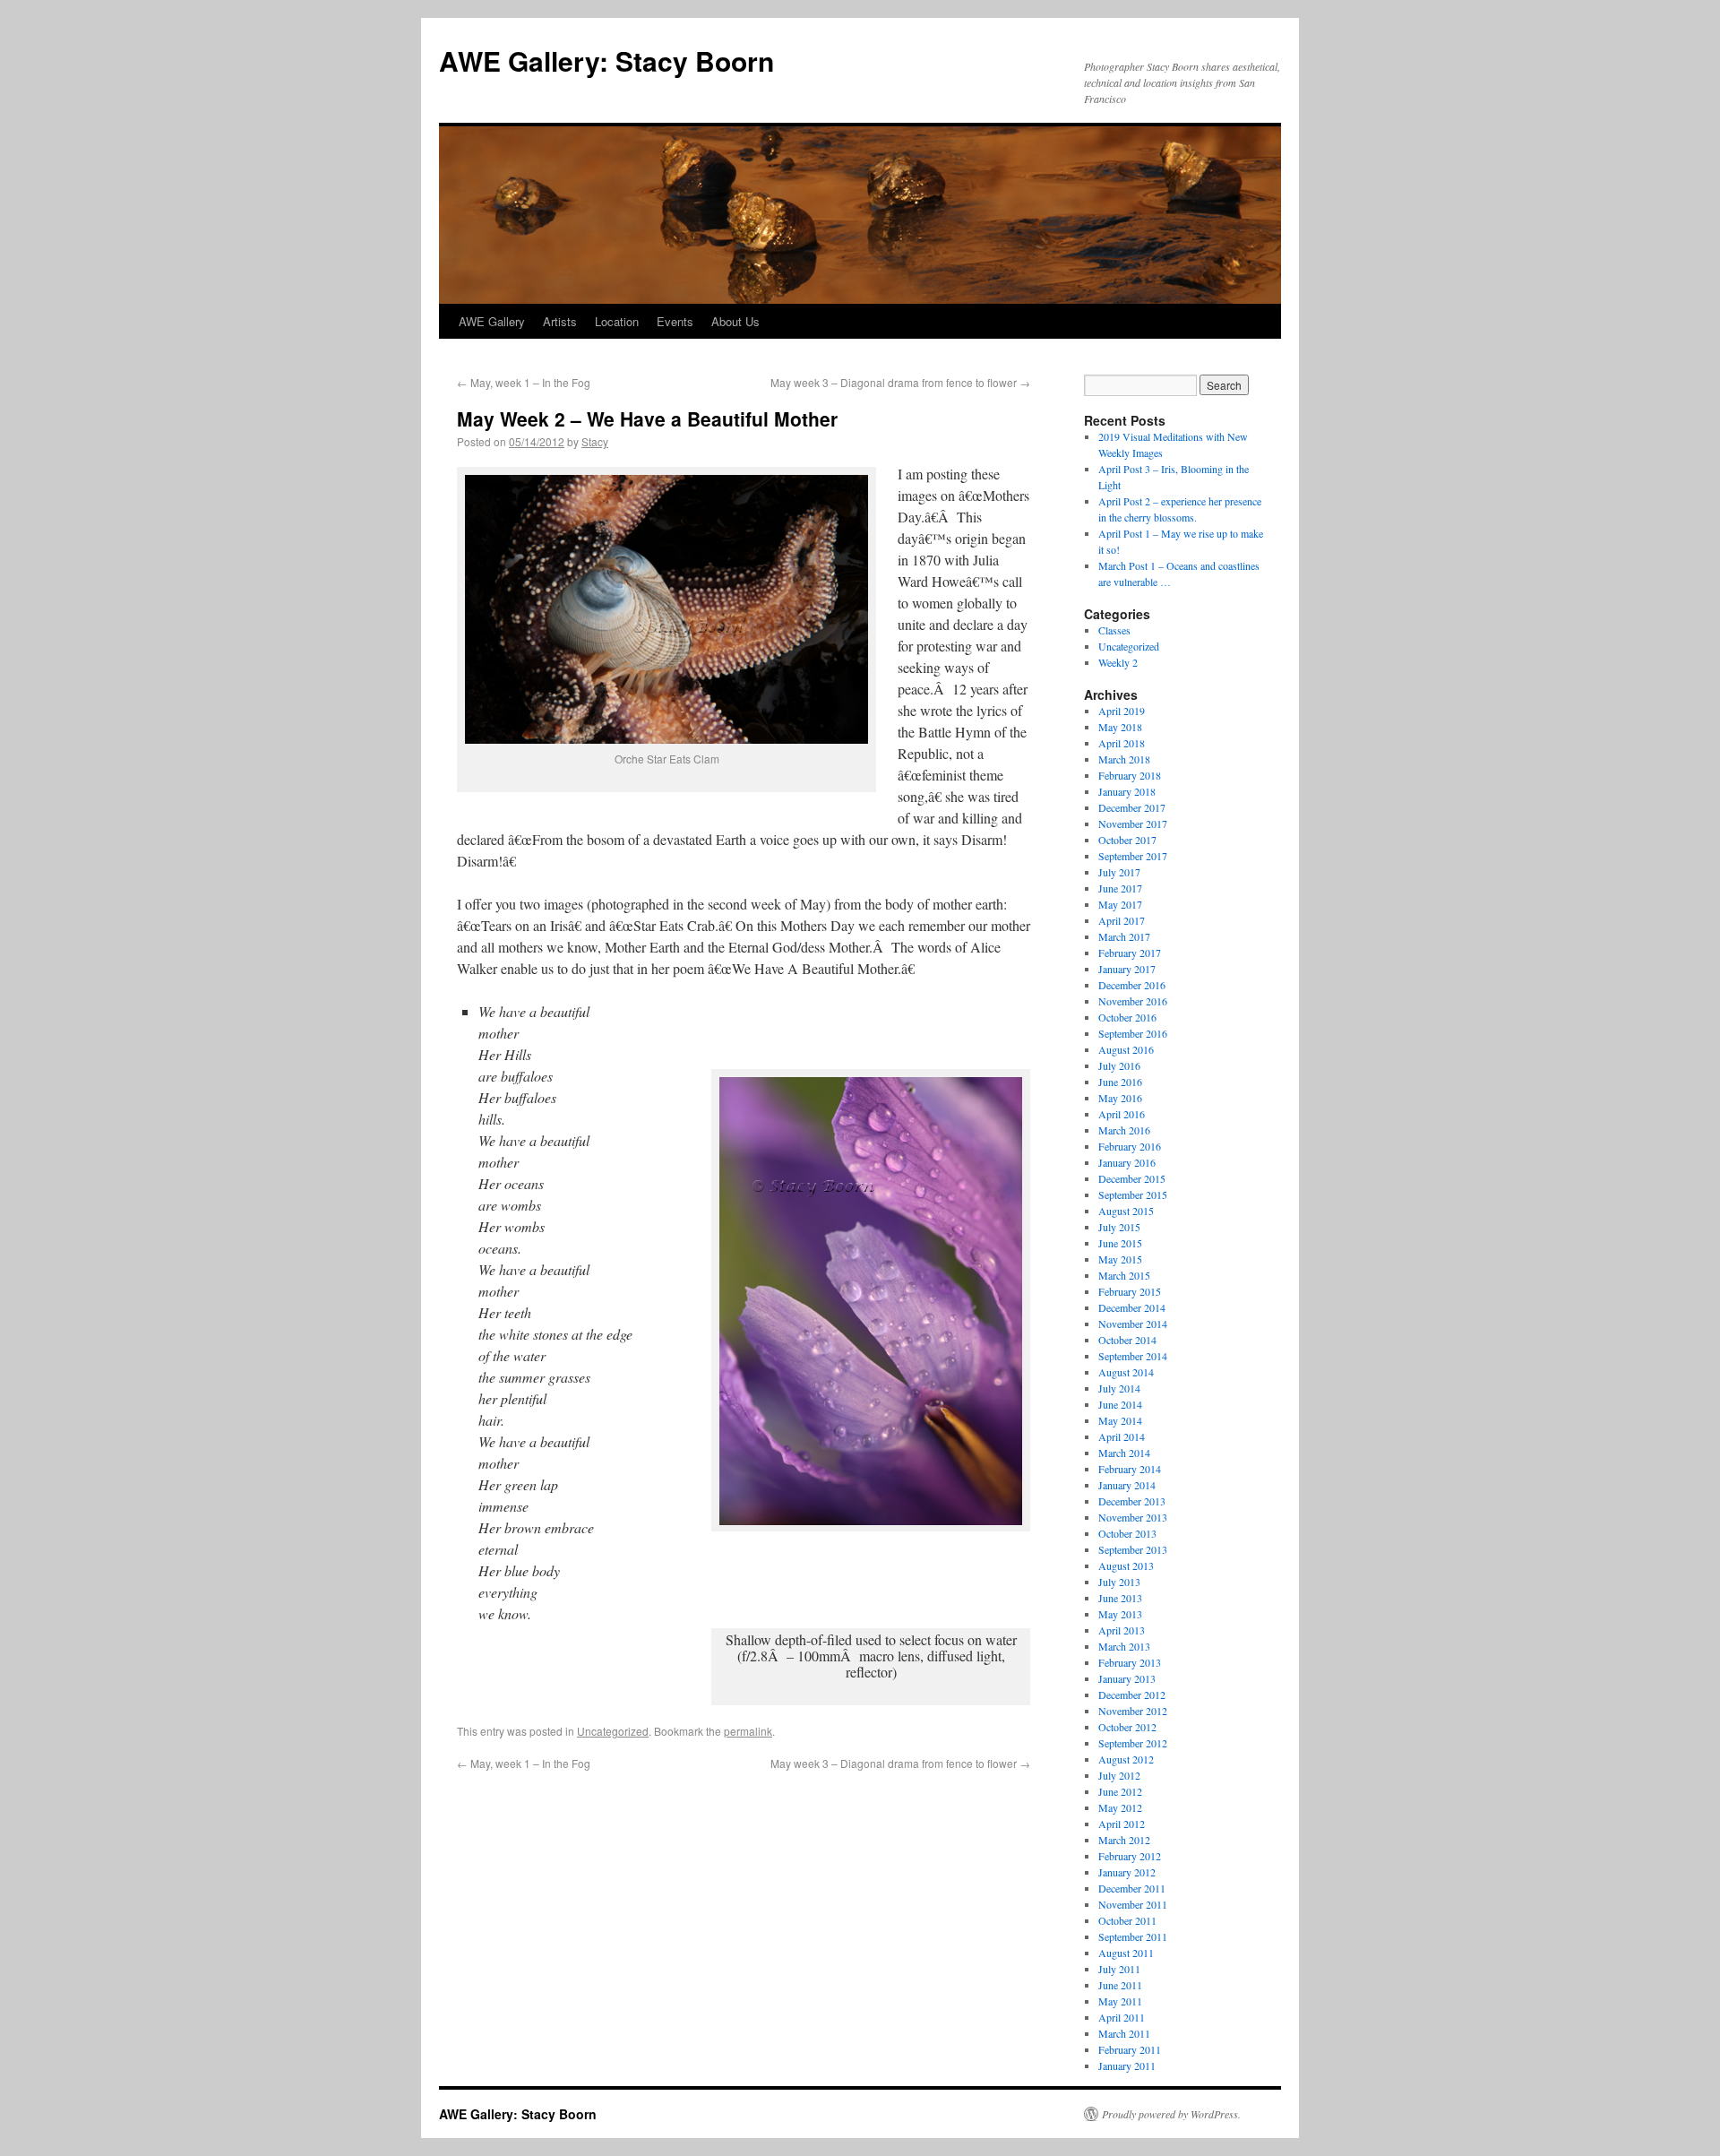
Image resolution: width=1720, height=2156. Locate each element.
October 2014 (1127, 1340)
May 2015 (1120, 1259)
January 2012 (1127, 1872)
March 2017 (1124, 936)
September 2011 (1133, 1936)
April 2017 (1122, 920)
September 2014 (1133, 1356)
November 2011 (1133, 1904)
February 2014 (1130, 1469)
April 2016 (1122, 1114)
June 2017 (1120, 888)
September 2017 (1133, 856)
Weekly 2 (1118, 662)
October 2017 (1127, 840)
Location (617, 321)
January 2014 (1127, 1485)
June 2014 (1120, 1404)
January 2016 (1127, 1162)
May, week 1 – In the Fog (524, 382)
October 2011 (1127, 1920)
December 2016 (1132, 985)
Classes (1114, 630)
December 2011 (1132, 1888)
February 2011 (1130, 2049)
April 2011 (1122, 2017)
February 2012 (1130, 1856)
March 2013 (1124, 1646)
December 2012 (1132, 1695)
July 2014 (1119, 1388)
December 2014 (1132, 1307)
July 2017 (1119, 872)
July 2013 (1119, 1582)
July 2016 (1119, 1065)
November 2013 (1133, 1517)
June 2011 (1120, 1985)
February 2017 (1130, 953)
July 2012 (1119, 1775)
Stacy (595, 441)
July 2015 (1119, 1227)
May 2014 (1120, 1420)
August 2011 (1126, 1953)
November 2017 (1133, 824)
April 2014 (1122, 1436)
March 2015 (1124, 1275)
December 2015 (1132, 1178)
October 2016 (1127, 1017)
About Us (735, 321)
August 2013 (1126, 1565)
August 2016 (1126, 1049)
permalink (748, 1731)
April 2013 (1122, 1630)
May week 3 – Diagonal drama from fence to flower (900, 382)
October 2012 (1127, 1727)
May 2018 (1120, 727)
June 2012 (1120, 1791)
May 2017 (1120, 904)
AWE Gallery (492, 321)
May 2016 (1120, 1098)
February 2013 (1130, 1662)
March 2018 (1124, 759)
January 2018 (1127, 791)
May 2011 (1120, 2001)
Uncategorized (613, 1731)
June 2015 (1120, 1243)
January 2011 (1127, 2065)
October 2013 (1127, 1533)
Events (675, 321)
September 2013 (1133, 1549)
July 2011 (1119, 1969)
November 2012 (1133, 1711)
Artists (560, 321)
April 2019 (1122, 711)
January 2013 (1127, 1678)
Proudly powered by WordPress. (1171, 2114)
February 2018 (1130, 775)
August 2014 (1126, 1372)
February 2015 (1130, 1291)
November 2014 (1133, 1324)
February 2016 (1130, 1146)
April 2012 (1122, 1824)
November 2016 (1133, 1001)
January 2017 (1127, 969)
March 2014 (1124, 1453)
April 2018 (1122, 743)
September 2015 (1133, 1194)
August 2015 (1126, 1211)
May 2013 (1120, 1614)
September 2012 (1133, 1743)
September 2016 (1133, 1033)
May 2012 (1120, 1807)
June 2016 (1120, 1082)
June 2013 (1120, 1598)
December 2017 (1132, 807)
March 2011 (1124, 2033)
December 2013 (1132, 1501)
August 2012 (1126, 1759)
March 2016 (1124, 1130)
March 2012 (1124, 1840)
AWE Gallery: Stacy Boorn (606, 60)
